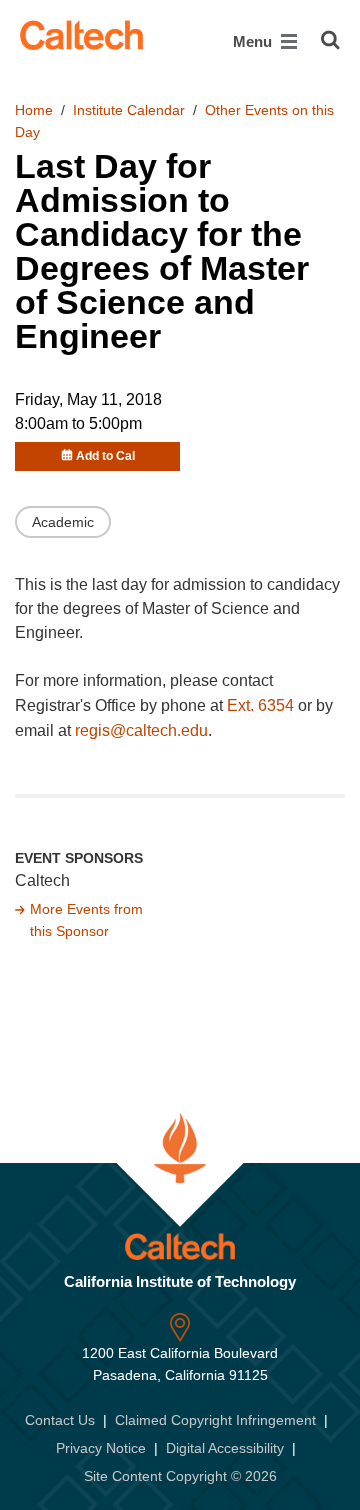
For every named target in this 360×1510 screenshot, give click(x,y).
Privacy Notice (101, 1448)
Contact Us (60, 1420)
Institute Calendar (129, 110)
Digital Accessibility (225, 1448)
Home (34, 110)
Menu (254, 41)
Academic (63, 522)
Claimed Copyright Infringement (215, 1420)
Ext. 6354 (260, 705)
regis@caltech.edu (141, 730)
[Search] (330, 40)
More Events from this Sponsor (86, 920)
